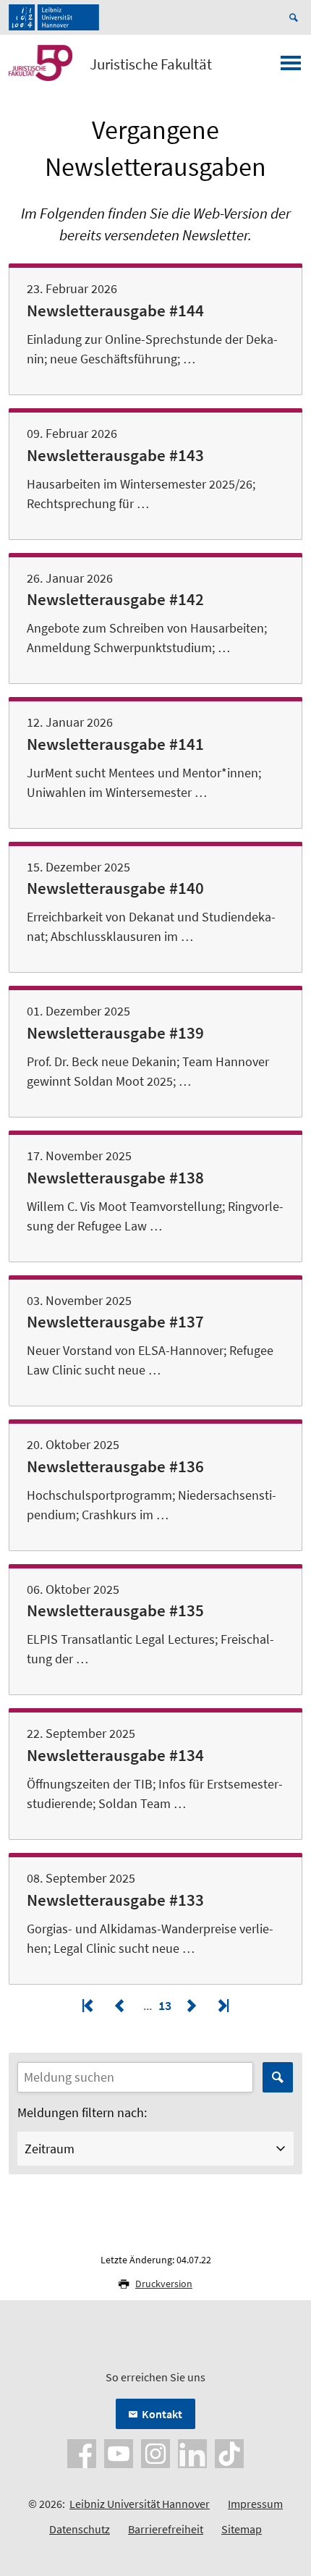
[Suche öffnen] (296, 17)
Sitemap (242, 2529)
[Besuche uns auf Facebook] (82, 2452)
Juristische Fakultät (151, 64)
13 (166, 2005)
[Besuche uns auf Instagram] (155, 2452)
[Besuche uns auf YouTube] (119, 2452)
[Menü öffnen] (291, 67)
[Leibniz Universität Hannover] (54, 17)
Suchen (278, 2077)
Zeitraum (50, 2149)
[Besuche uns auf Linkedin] (192, 2452)
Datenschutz (80, 2529)
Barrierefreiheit (166, 2529)
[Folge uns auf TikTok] (229, 2452)
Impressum (255, 2504)
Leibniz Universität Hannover (140, 2504)
